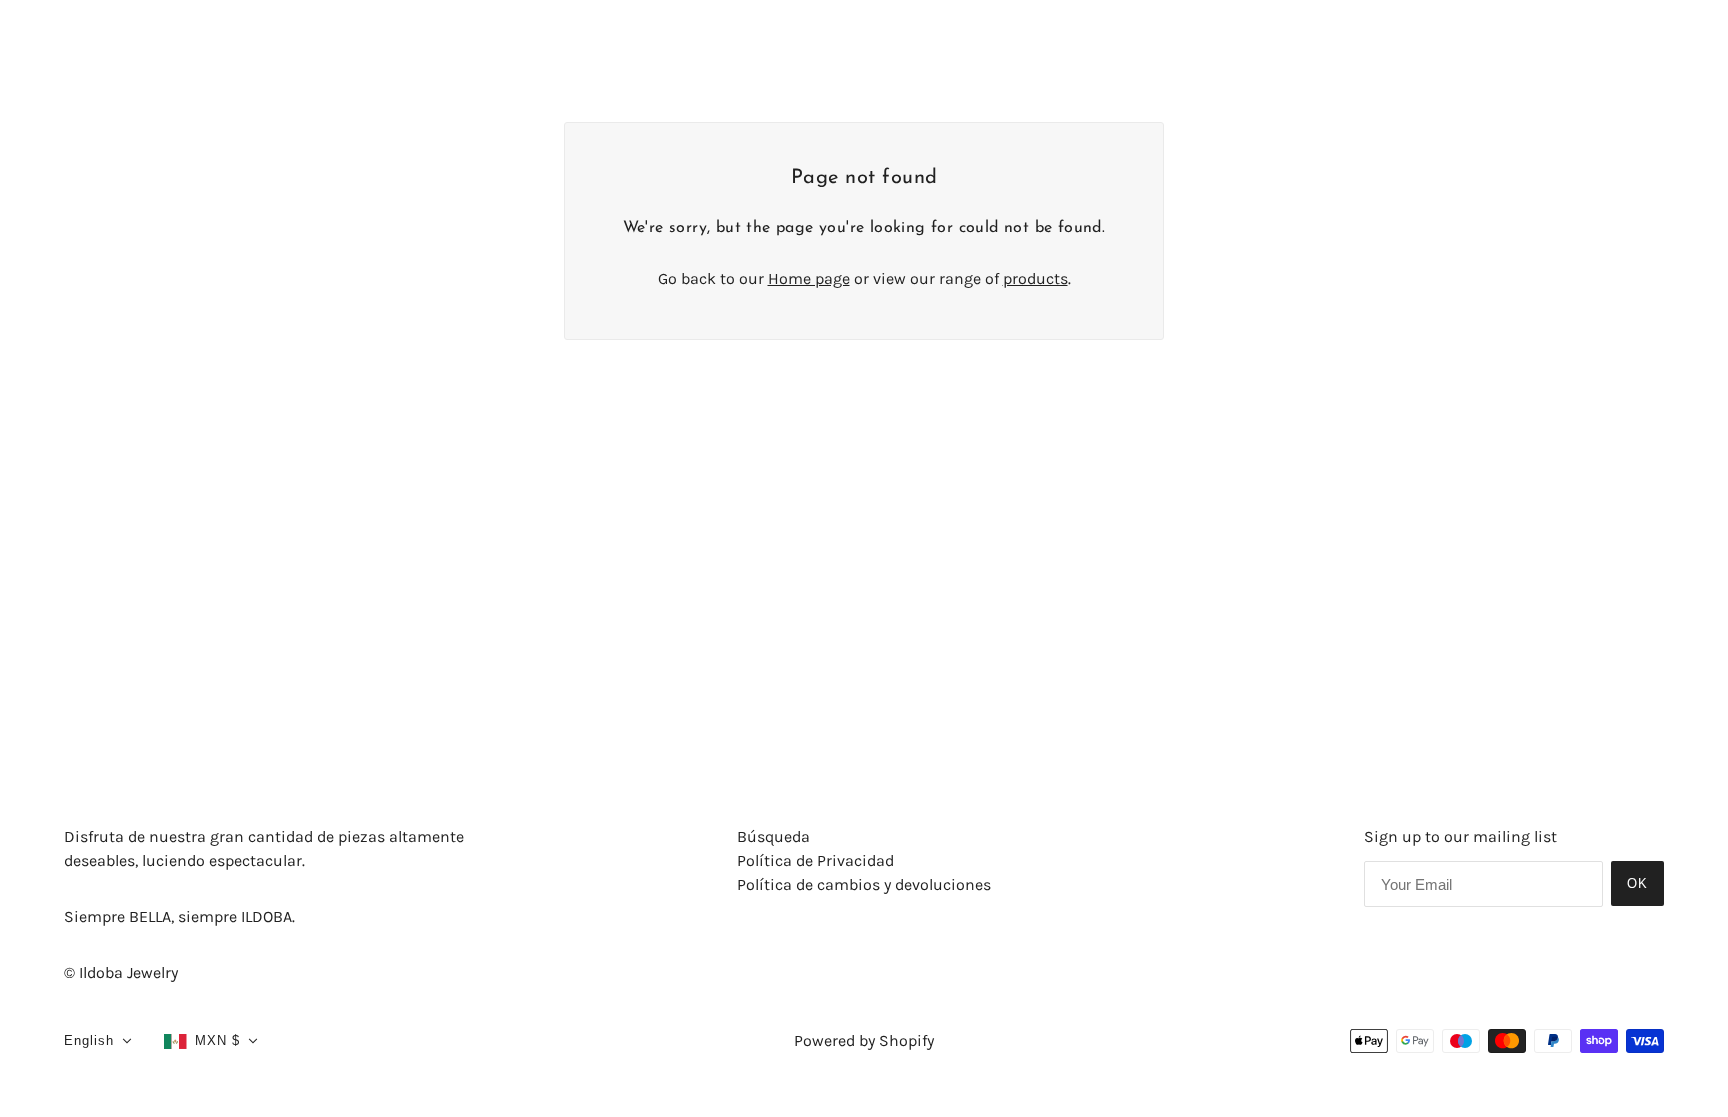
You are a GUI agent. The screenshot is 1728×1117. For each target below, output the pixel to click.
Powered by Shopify (864, 1040)
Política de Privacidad (815, 860)
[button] (98, 1041)
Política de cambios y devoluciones (864, 884)
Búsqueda (773, 836)
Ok (1637, 883)
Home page (809, 278)
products (1035, 278)
